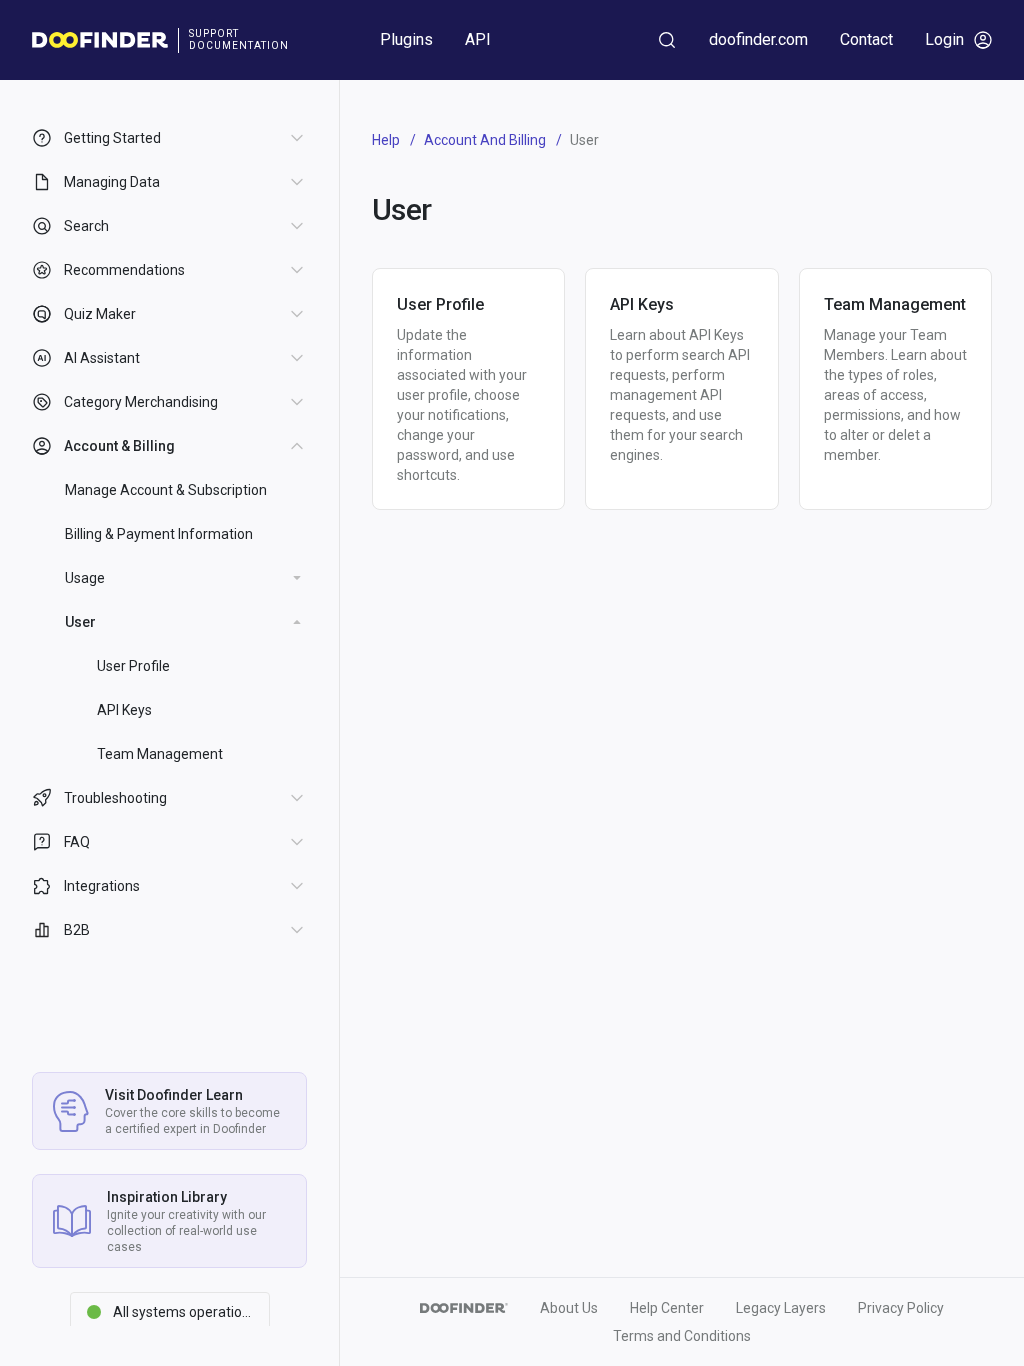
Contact (866, 39)
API (478, 39)
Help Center (667, 1308)
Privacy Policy (901, 1308)
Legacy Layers (781, 1308)
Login (944, 39)
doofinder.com (758, 39)
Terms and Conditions (682, 1336)
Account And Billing (485, 140)
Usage (85, 578)
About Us (569, 1308)
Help (386, 140)
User (80, 622)
